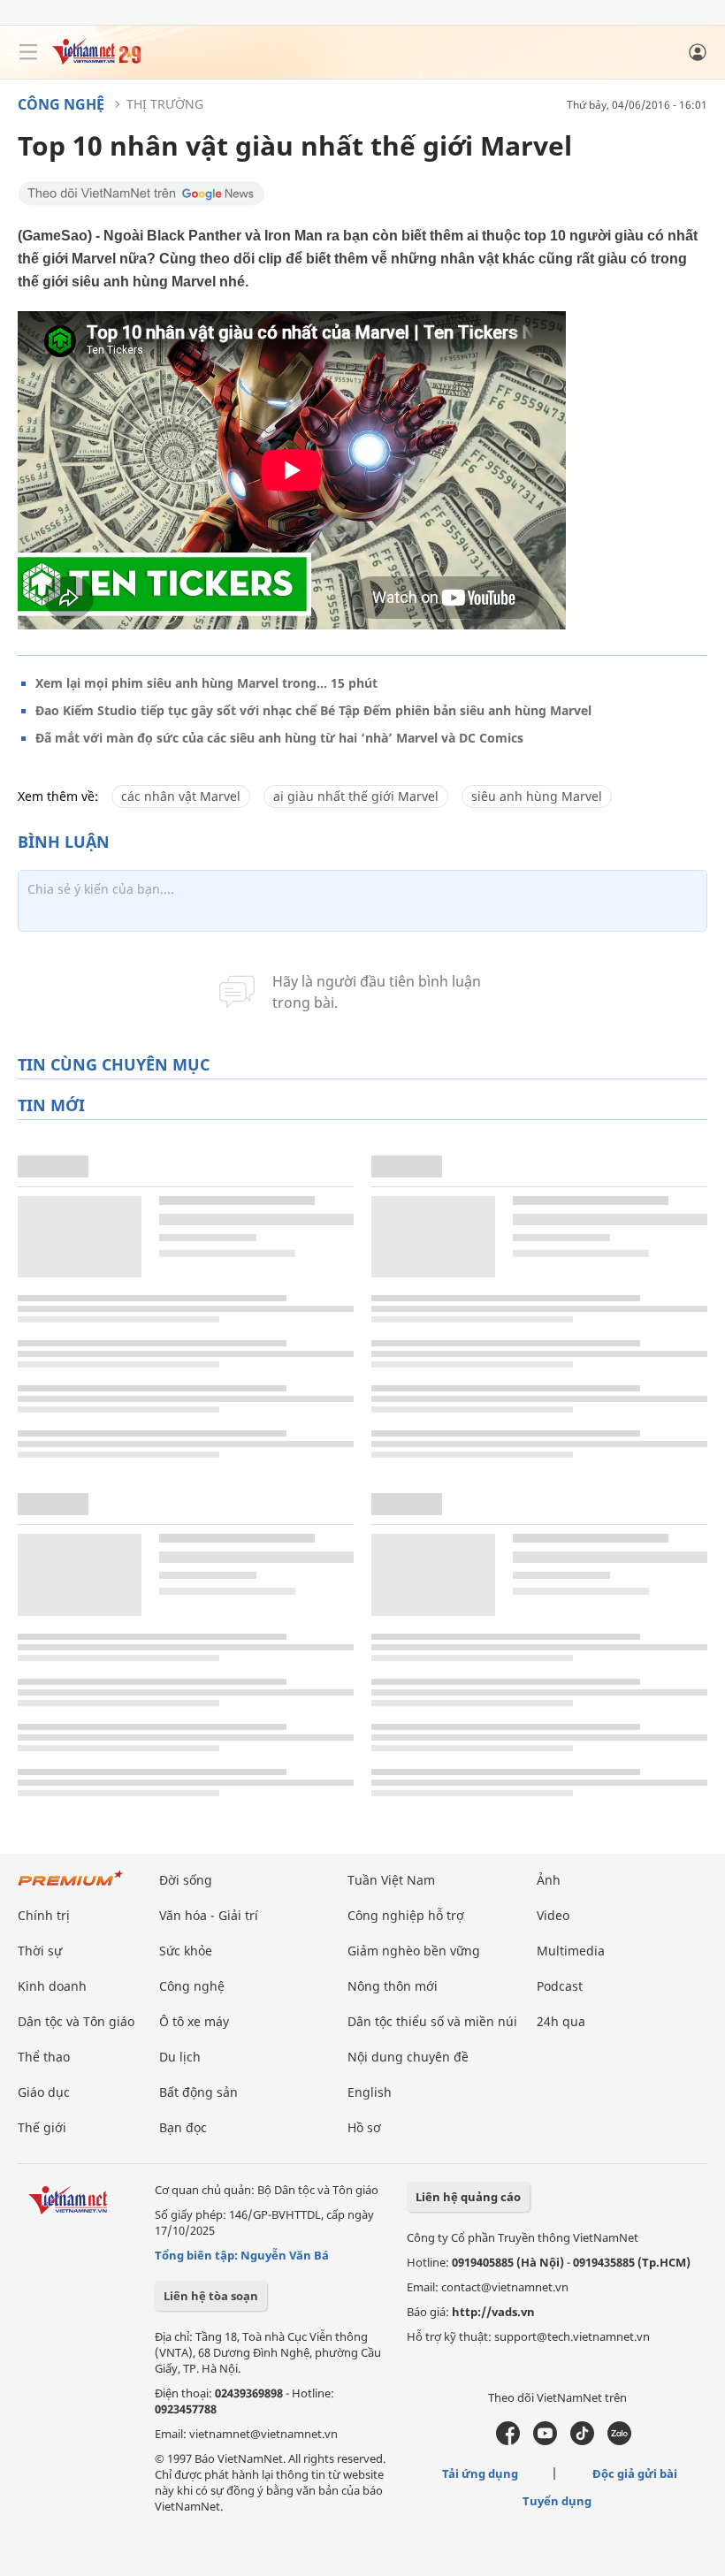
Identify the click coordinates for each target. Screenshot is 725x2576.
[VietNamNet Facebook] (508, 2441)
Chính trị (44, 1915)
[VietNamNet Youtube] (545, 2441)
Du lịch (180, 2057)
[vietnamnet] (96, 60)
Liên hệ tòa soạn (211, 2296)
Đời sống (186, 1880)
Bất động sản (198, 2092)
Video (553, 1915)
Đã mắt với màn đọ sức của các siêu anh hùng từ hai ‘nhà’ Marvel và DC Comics (279, 738)
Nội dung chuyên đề (408, 2057)
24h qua (561, 2021)
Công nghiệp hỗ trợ (406, 1915)
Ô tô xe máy (194, 2021)
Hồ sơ (364, 2127)
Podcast (560, 1986)
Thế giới (42, 2127)
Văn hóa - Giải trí (209, 1915)
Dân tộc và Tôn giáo (76, 2021)
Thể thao (44, 2057)
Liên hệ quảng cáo (468, 2197)
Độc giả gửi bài (635, 2473)
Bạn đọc (183, 2127)
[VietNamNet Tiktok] (582, 2441)
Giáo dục (44, 2092)
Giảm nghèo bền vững (414, 1951)
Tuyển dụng (557, 2501)
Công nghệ (61, 104)
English (370, 2092)
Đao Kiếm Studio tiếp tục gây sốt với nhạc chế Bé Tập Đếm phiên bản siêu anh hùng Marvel (313, 710)
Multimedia (571, 1951)
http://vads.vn (493, 2312)
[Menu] (28, 52)
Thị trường (165, 104)
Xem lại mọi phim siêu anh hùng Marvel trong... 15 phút (206, 683)
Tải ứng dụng (480, 2473)
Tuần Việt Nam (391, 1880)
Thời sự (40, 1951)
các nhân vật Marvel (181, 796)
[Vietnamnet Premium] (71, 1887)
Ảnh (549, 1880)
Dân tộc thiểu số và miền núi (432, 2021)
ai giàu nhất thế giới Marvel (356, 796)
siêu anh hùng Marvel (537, 796)
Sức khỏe (186, 1951)
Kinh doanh (52, 1986)
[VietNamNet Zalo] (619, 2441)
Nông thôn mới (393, 1986)
